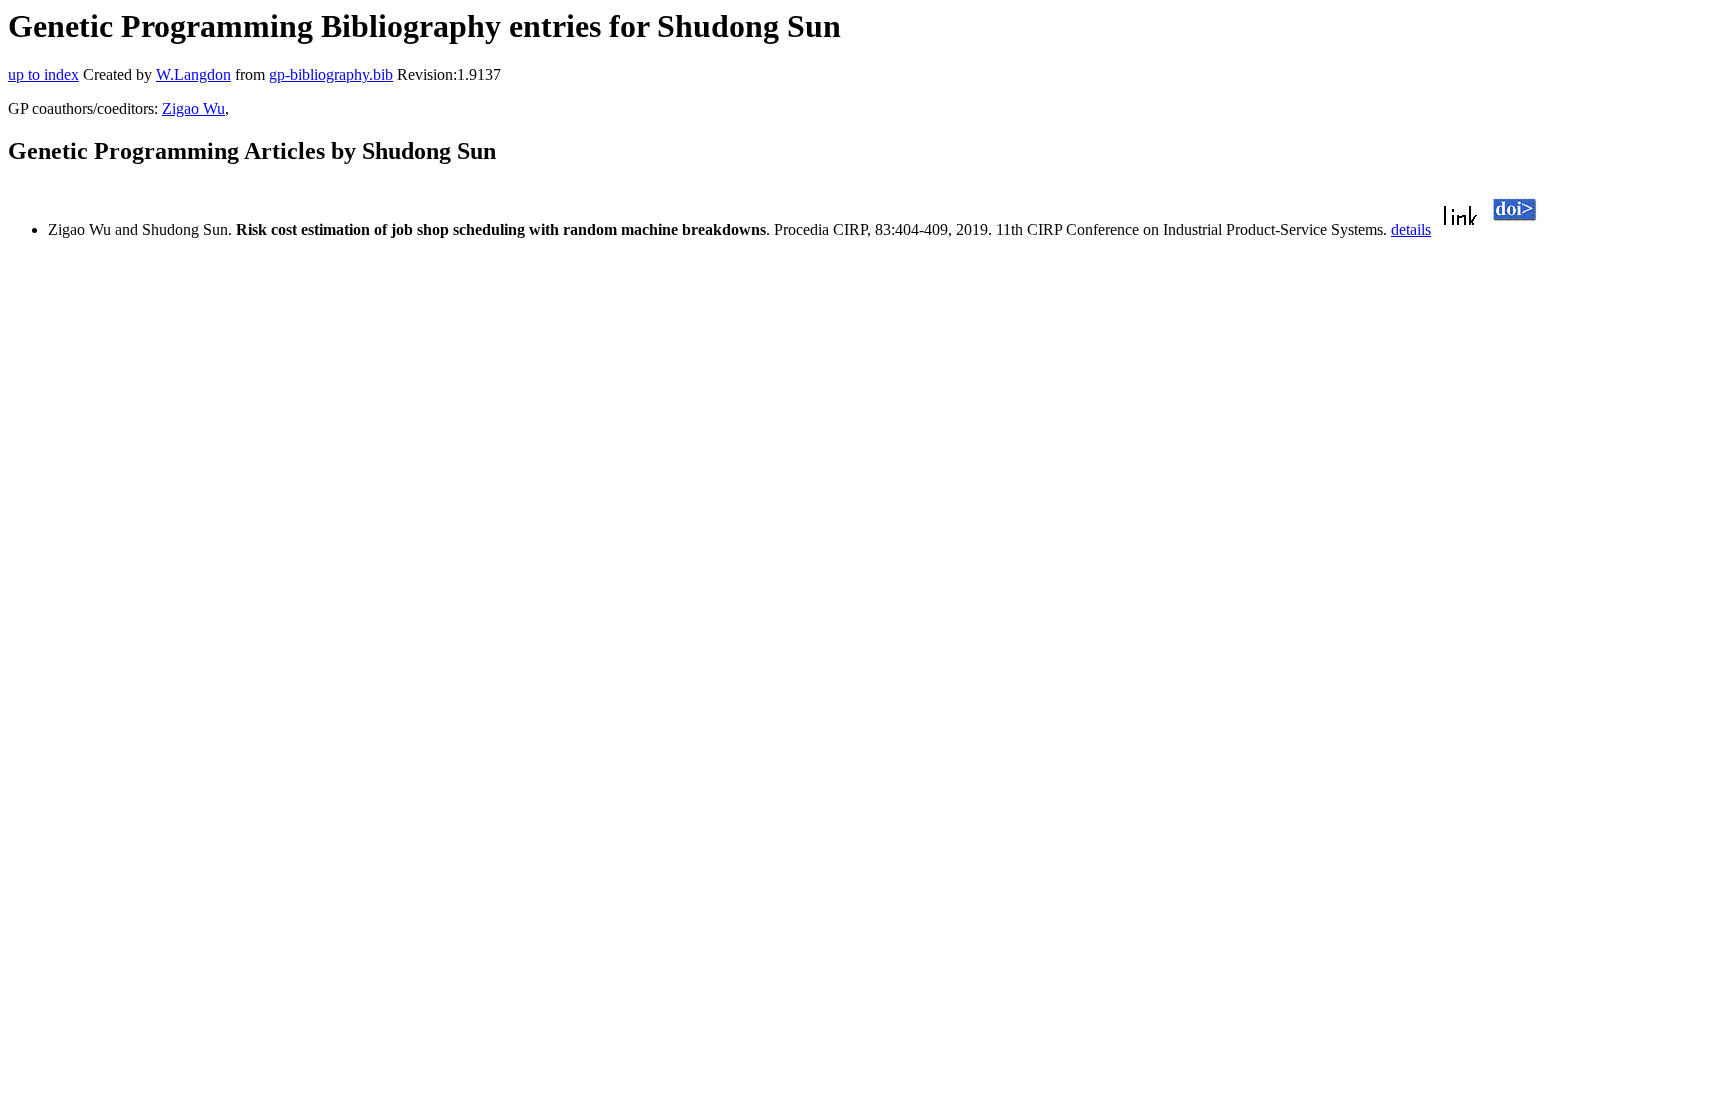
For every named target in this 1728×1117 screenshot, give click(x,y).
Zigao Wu (193, 108)
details (1411, 229)
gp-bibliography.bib (331, 74)
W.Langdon (193, 74)
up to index (43, 74)
